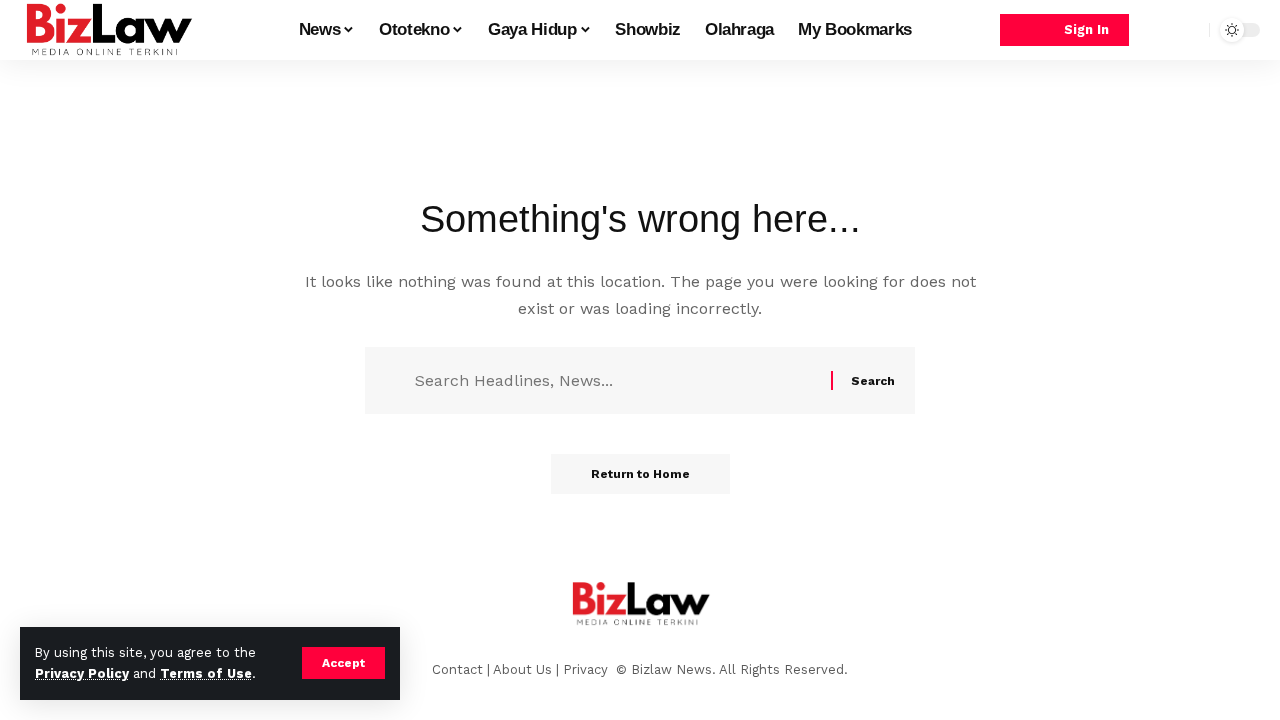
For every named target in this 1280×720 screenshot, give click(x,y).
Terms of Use (206, 673)
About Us (522, 669)
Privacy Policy (82, 673)
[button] (343, 663)
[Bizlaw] (108, 30)
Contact (457, 669)
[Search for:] (615, 380)
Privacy (587, 669)
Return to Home (640, 474)
